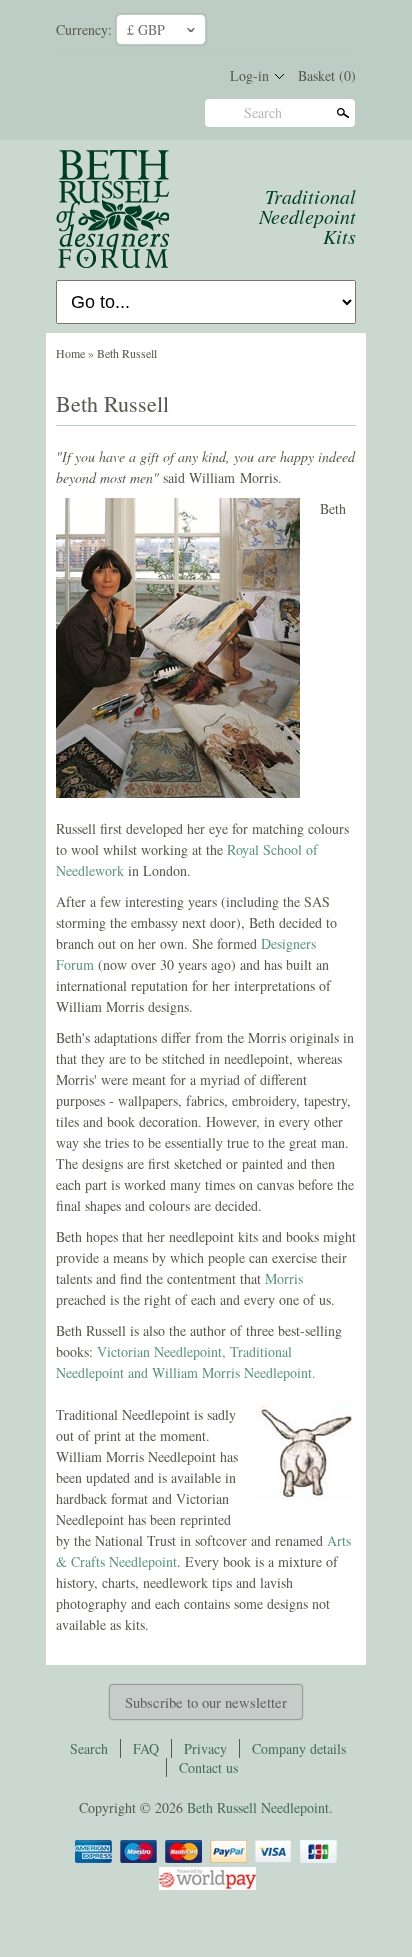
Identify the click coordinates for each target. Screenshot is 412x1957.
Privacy (205, 1748)
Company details (299, 1748)
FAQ (146, 1748)
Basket (327, 75)
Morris (284, 1278)
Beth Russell (127, 353)
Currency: (84, 29)
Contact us (208, 1767)
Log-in (249, 75)
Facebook (262, 28)
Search (263, 112)
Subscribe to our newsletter (206, 1702)
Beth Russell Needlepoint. (260, 1807)
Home (70, 353)
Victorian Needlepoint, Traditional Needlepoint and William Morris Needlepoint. (186, 1362)
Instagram (330, 28)
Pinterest (296, 28)
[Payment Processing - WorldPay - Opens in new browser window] (206, 1886)
